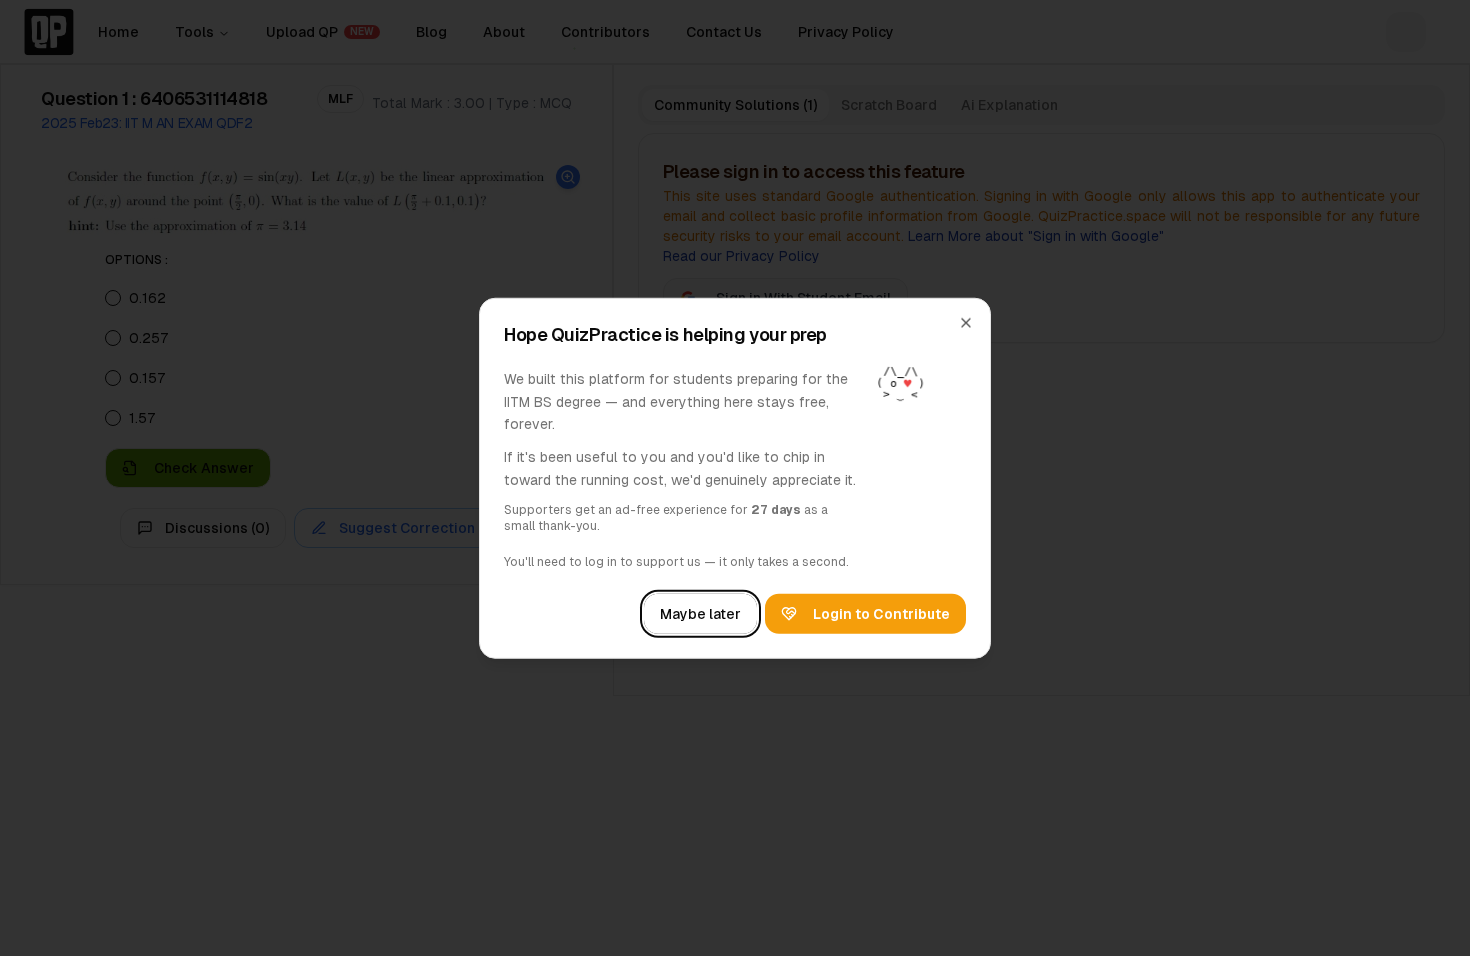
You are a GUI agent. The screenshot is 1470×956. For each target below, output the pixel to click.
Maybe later (700, 613)
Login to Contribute (881, 613)
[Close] (966, 323)
